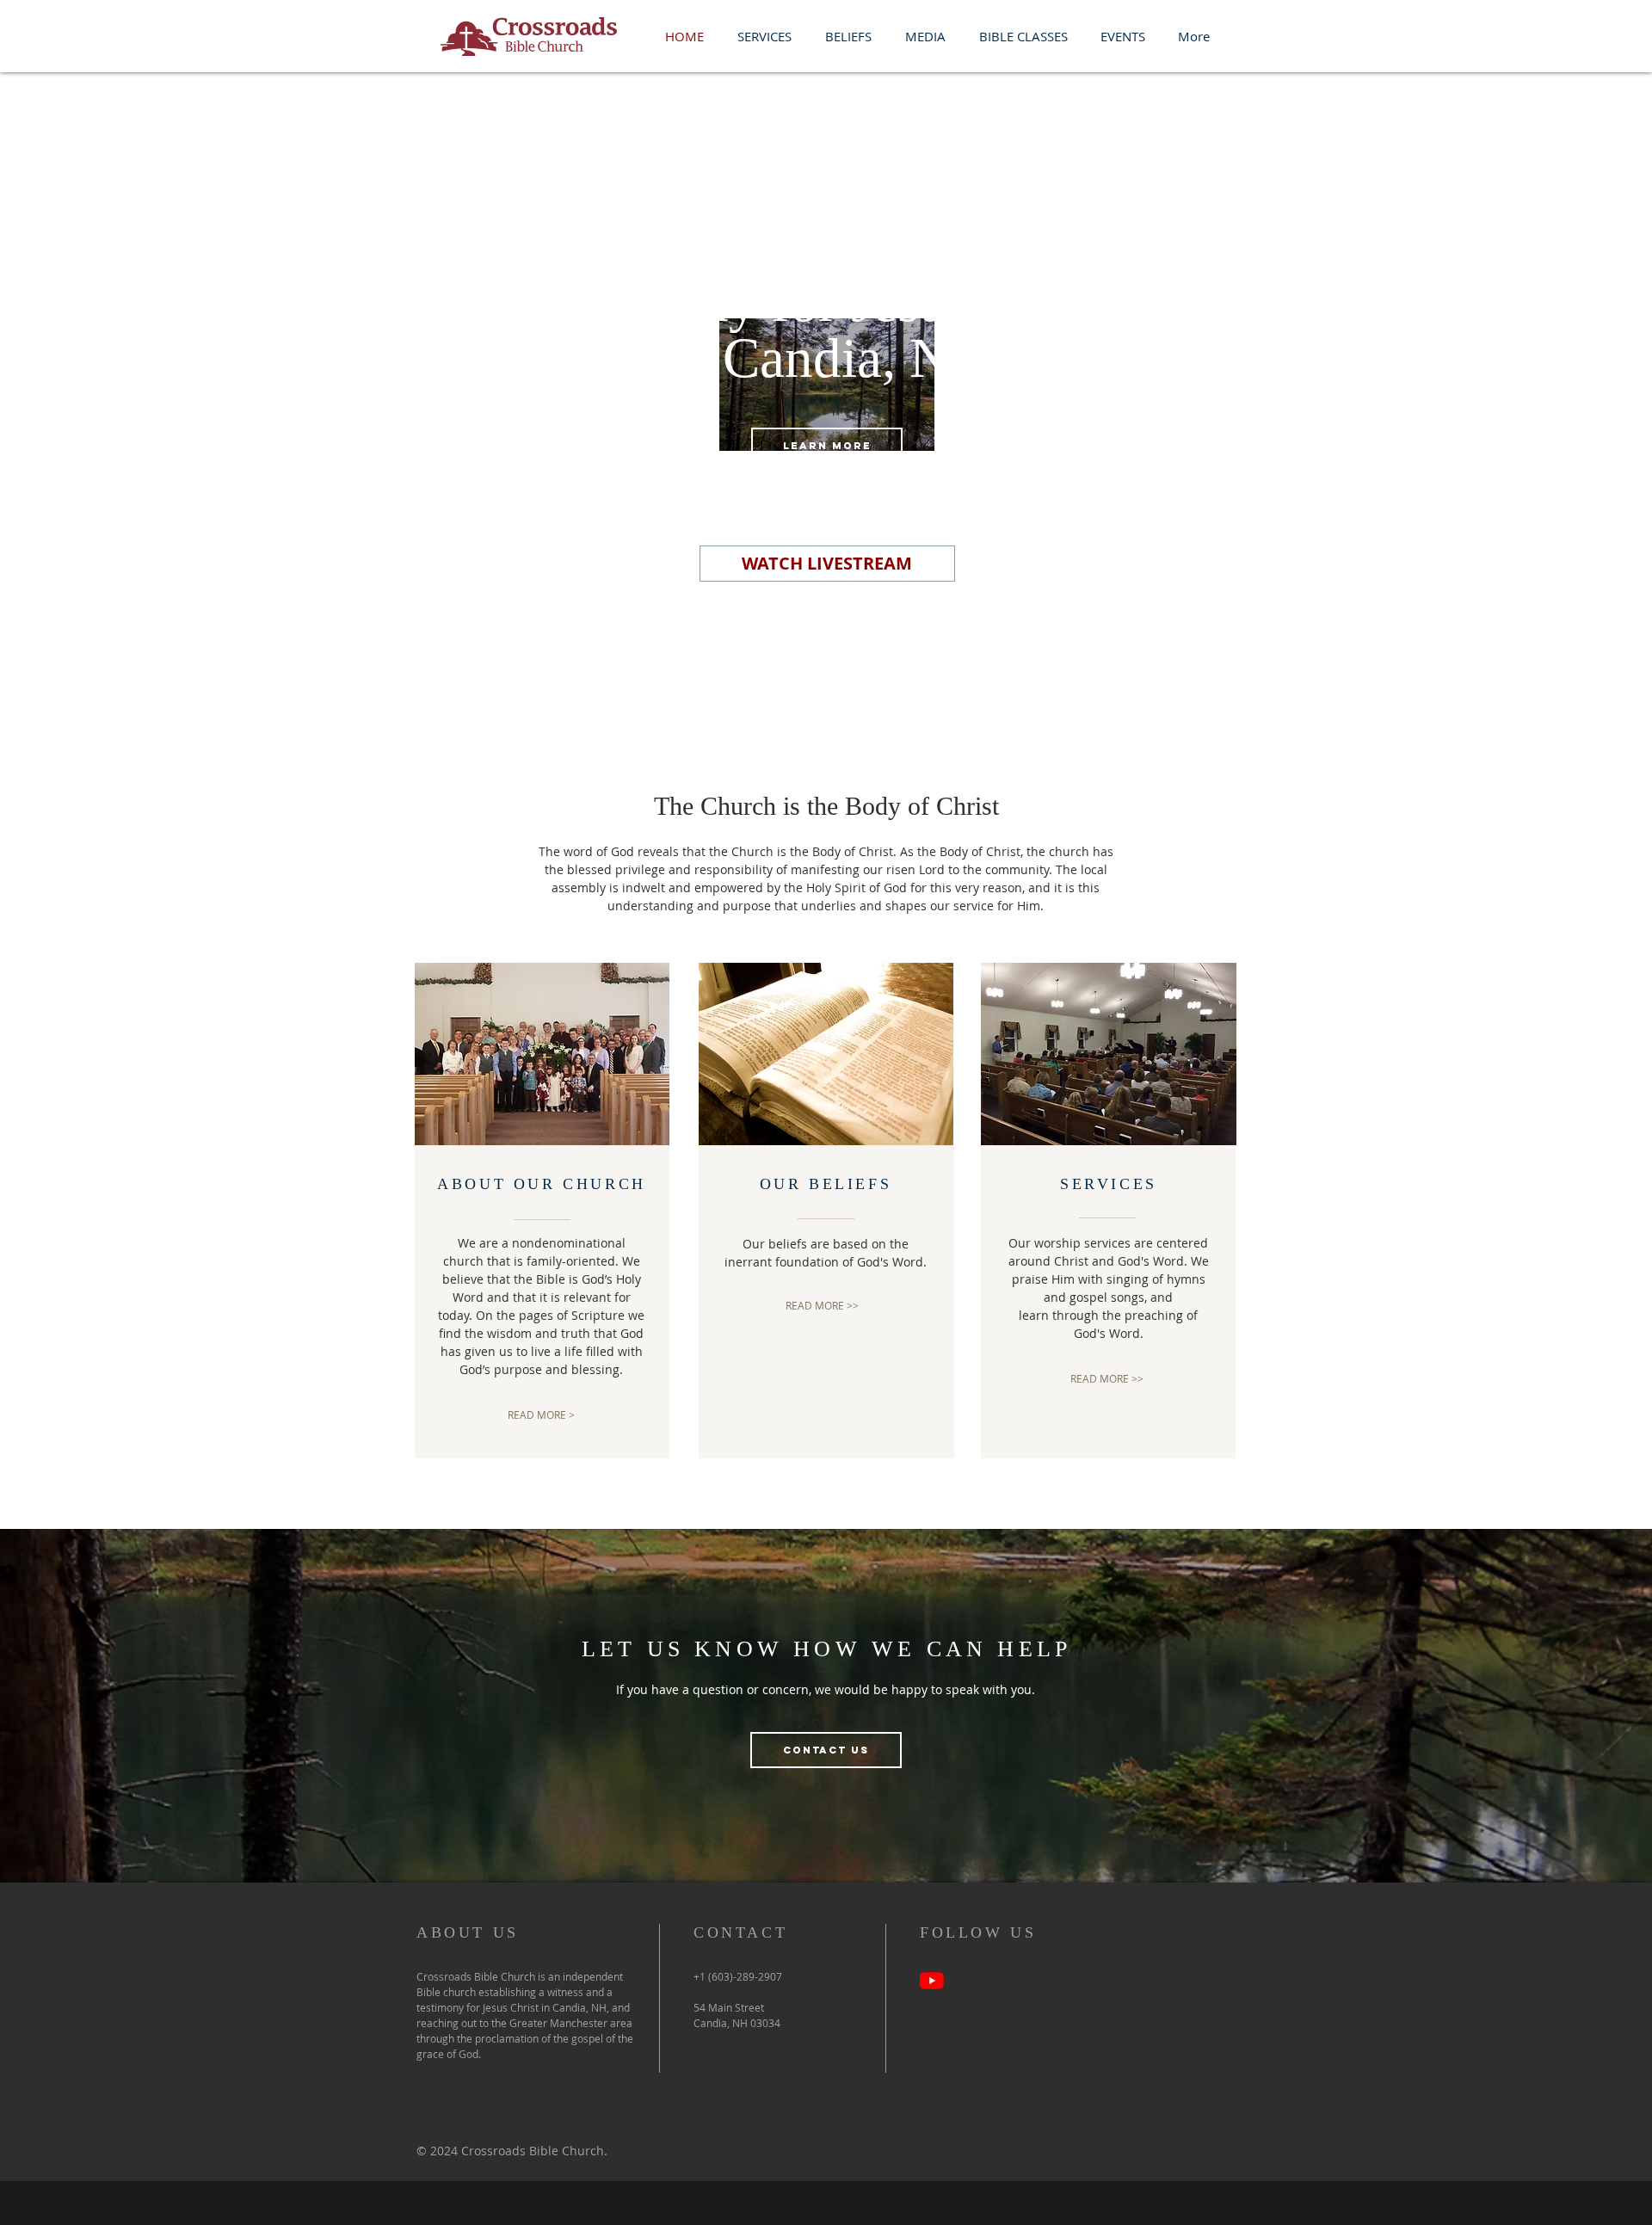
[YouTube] (932, 1981)
